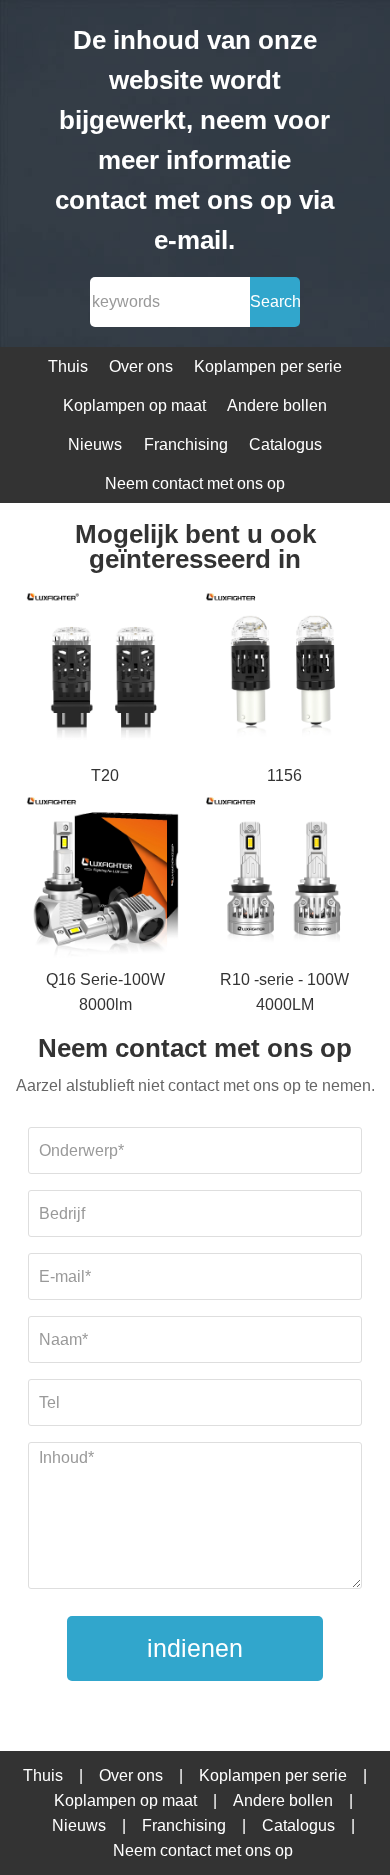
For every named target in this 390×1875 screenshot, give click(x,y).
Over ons (141, 366)
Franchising (186, 444)
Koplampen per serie (268, 366)
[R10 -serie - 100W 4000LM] (285, 877)
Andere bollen (277, 405)
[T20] (106, 673)
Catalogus (285, 444)
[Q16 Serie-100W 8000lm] (106, 877)
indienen (195, 1648)
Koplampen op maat (134, 405)
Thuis (68, 366)
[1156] (285, 673)
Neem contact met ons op (195, 483)
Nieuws (95, 444)
